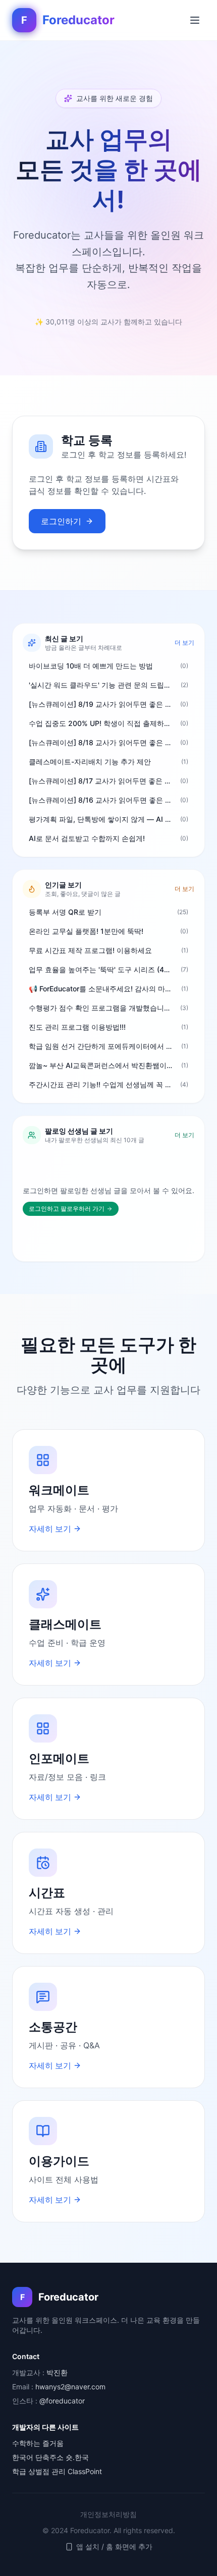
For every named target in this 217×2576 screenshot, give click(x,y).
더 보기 (184, 642)
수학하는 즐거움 (38, 2443)
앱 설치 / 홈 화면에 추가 (114, 2546)
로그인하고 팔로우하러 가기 (67, 1209)
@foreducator (62, 2401)
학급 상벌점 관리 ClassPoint (57, 2471)
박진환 (57, 2372)
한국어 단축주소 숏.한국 (50, 2457)
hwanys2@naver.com (70, 2387)
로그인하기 (61, 521)
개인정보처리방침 (108, 2514)
